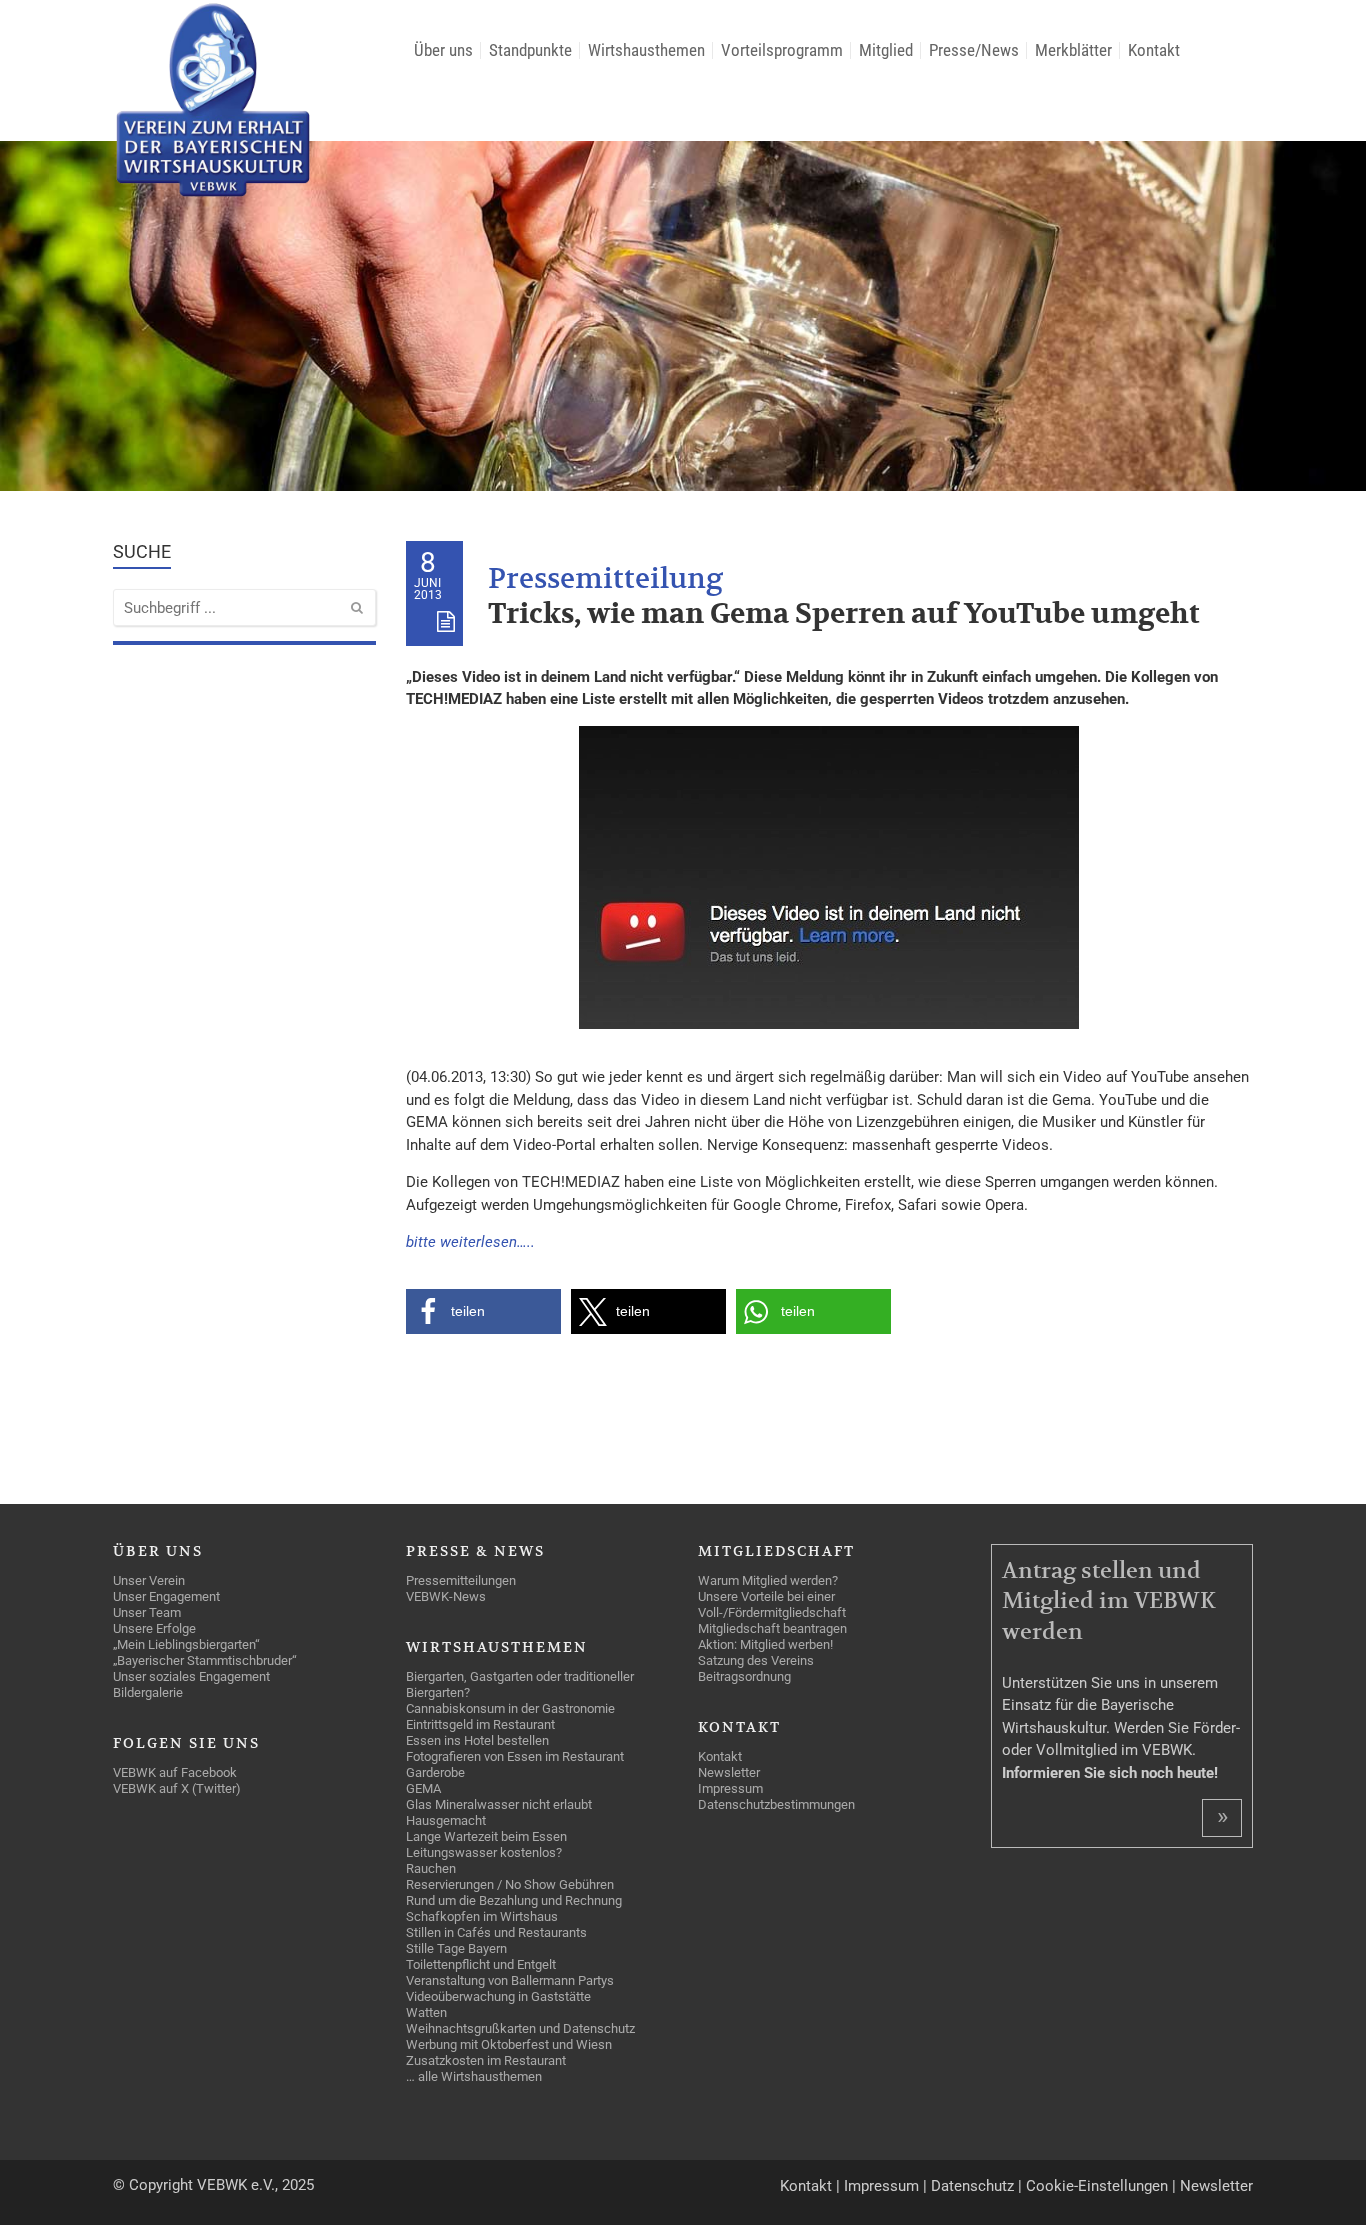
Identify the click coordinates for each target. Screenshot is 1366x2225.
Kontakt (806, 2186)
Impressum (881, 2186)
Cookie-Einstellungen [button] (1097, 2186)
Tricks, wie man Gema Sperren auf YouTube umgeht (844, 614)
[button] (483, 1311)
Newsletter (1216, 2186)
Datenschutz (972, 2186)
